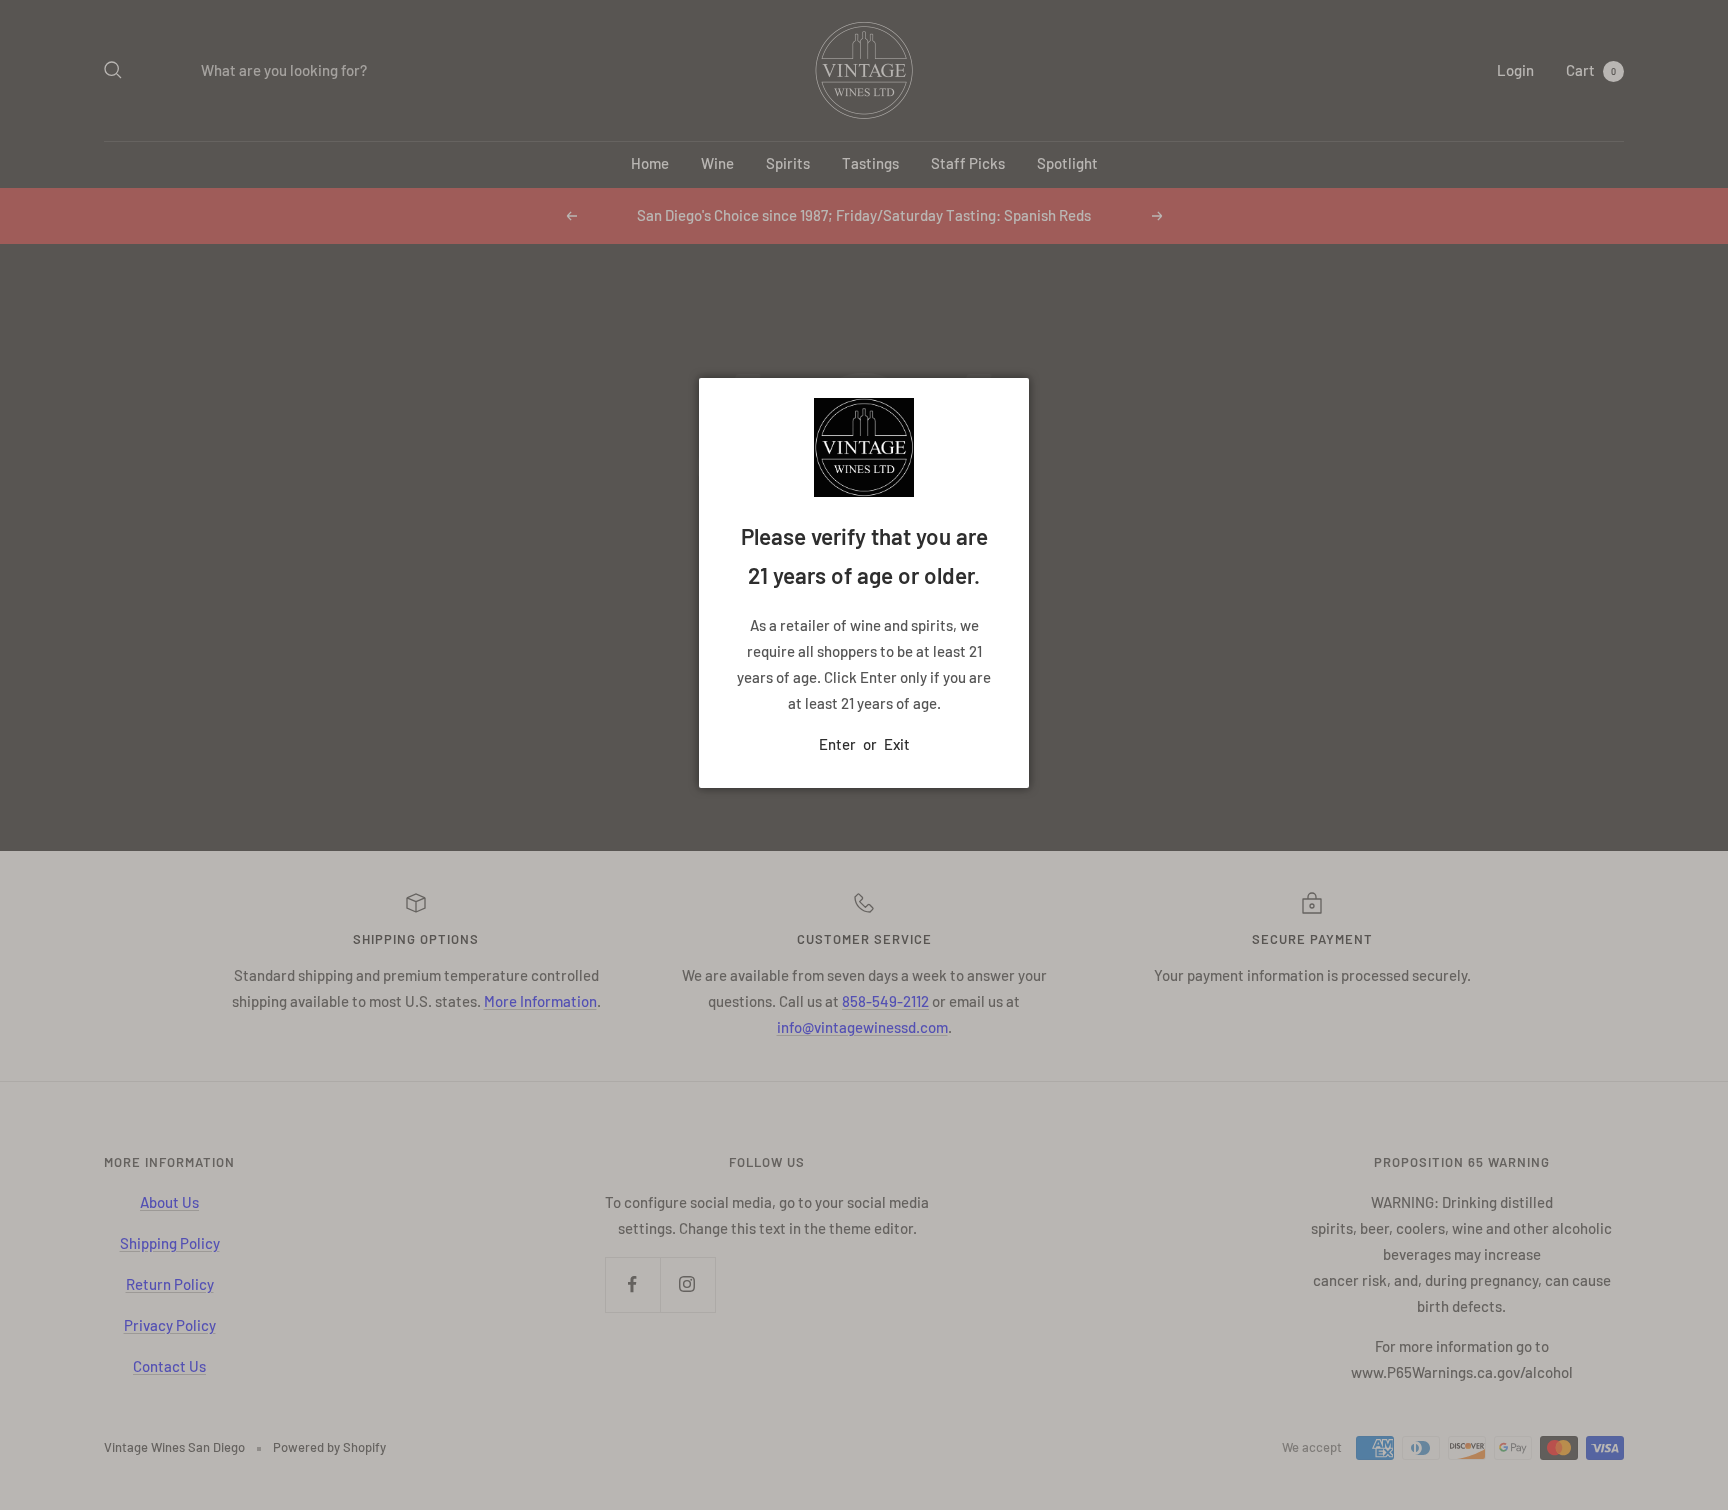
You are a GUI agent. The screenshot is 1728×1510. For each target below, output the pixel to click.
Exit (897, 744)
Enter (837, 744)
